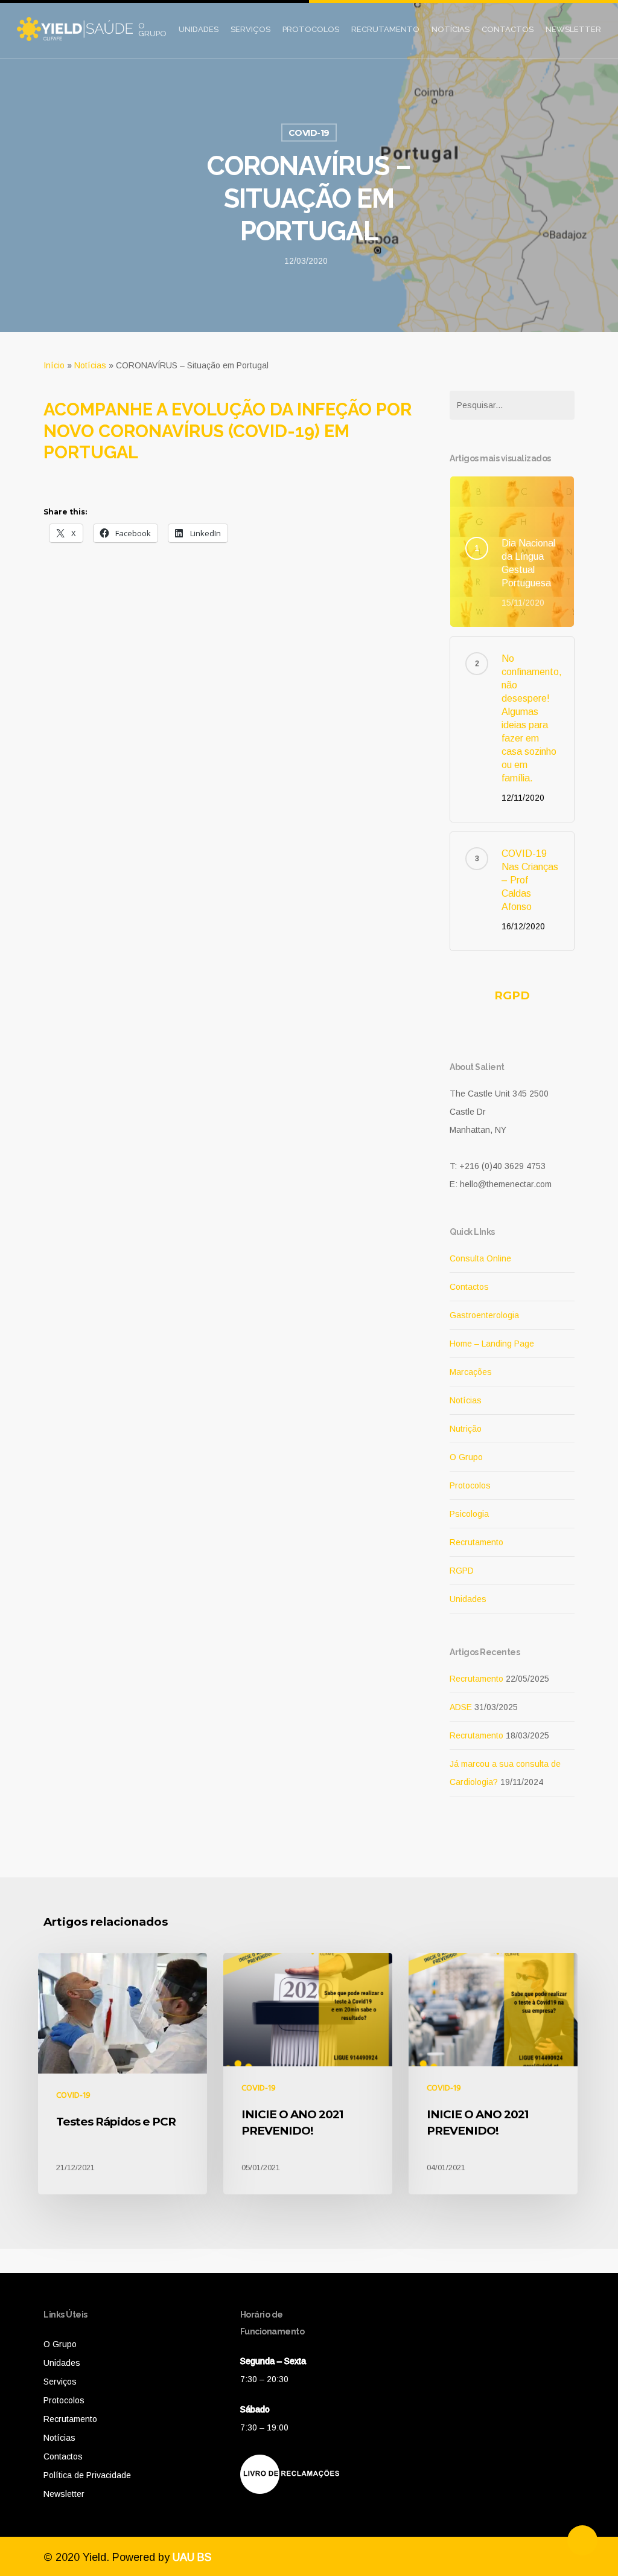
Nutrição (466, 1429)
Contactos (508, 29)
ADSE (461, 1707)
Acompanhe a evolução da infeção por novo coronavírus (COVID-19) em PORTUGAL (228, 431)
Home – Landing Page (492, 1344)
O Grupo (152, 30)
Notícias (451, 29)
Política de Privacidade (87, 2475)
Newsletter (573, 29)
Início (54, 365)
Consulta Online (480, 1258)
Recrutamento (385, 29)
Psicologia (469, 1514)
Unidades (199, 29)
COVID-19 (309, 133)
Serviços (250, 29)
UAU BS (192, 2557)
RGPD (512, 995)
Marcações (471, 1372)
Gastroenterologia (484, 1315)
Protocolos (311, 29)
